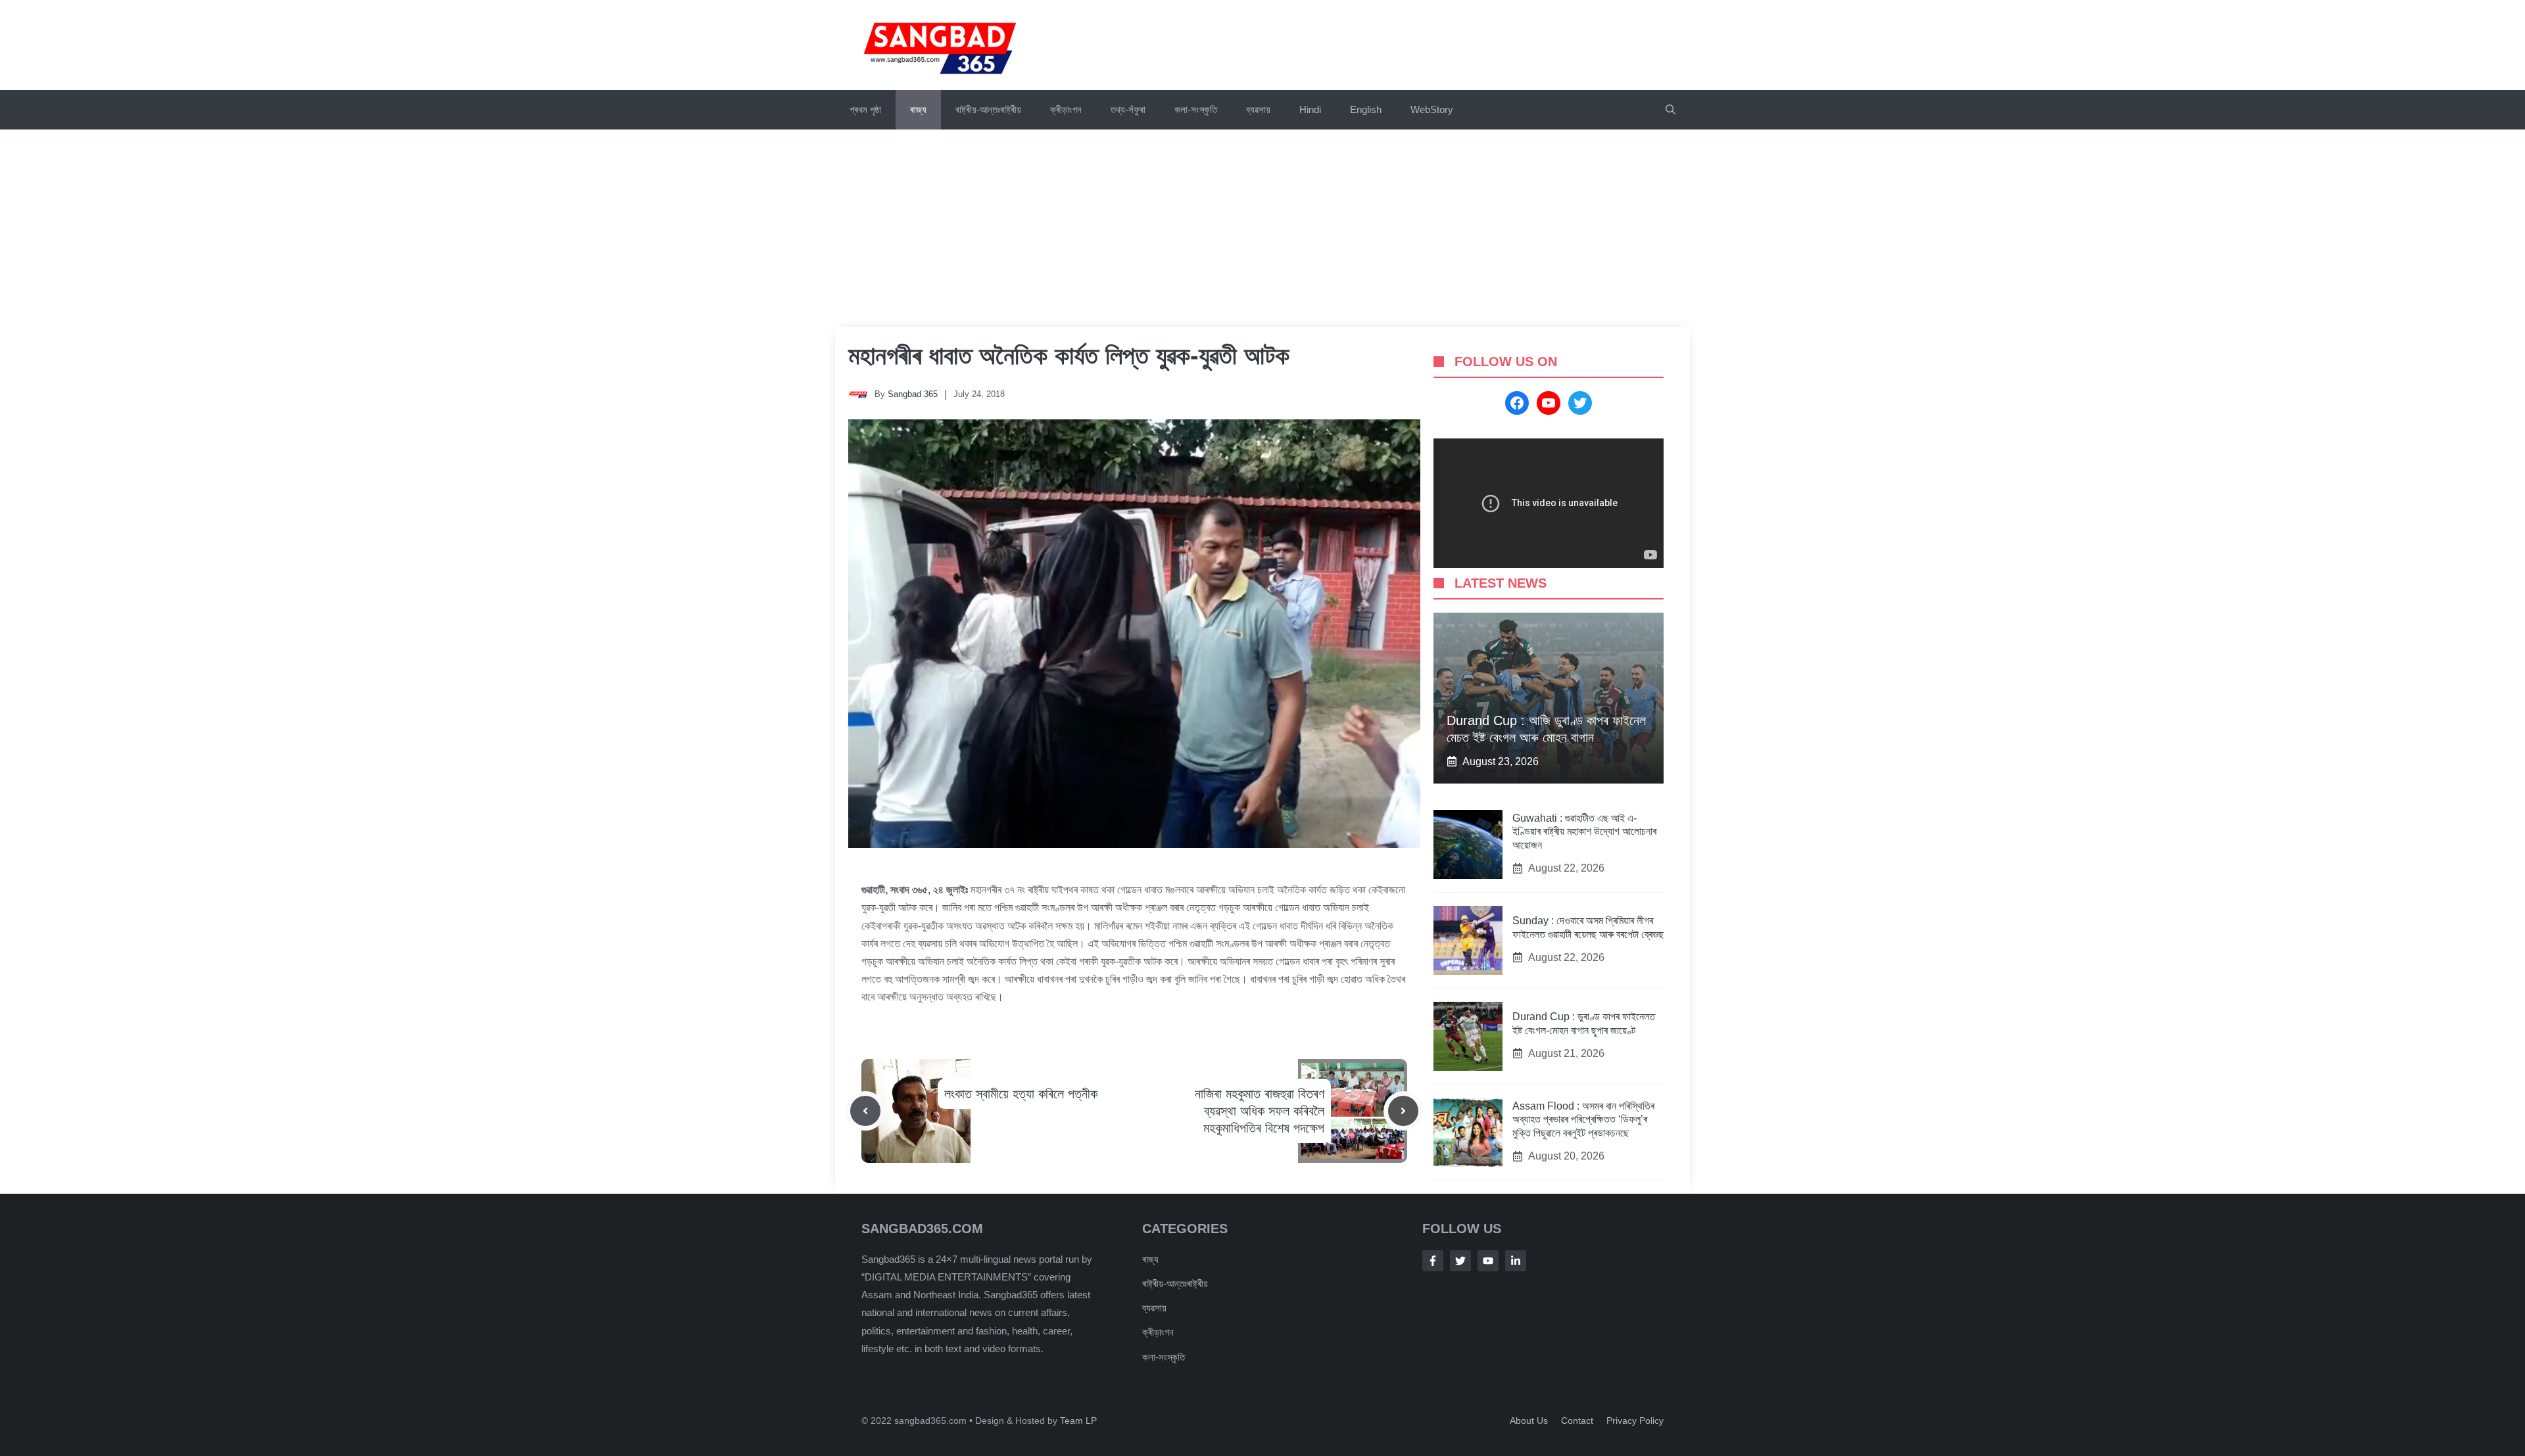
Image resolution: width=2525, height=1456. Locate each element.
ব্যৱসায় (1154, 1308)
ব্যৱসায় (1258, 109)
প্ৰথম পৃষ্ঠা (865, 109)
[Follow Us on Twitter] (1460, 1261)
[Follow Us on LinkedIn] (1516, 1261)
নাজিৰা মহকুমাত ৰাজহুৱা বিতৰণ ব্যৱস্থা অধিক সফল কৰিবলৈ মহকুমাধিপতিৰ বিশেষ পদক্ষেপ (1260, 1111)
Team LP (1078, 1421)
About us (1529, 1421)
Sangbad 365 (913, 394)
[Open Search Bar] (1671, 110)
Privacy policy (1635, 1421)
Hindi (1310, 109)
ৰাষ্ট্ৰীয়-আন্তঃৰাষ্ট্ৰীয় (988, 109)
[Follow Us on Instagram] (1488, 1261)
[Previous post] (865, 1111)
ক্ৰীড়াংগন (1066, 109)
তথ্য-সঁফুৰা (1128, 109)
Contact (1577, 1421)
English (1366, 109)
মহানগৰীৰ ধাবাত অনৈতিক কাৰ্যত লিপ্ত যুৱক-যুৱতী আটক (1069, 356)
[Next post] (1403, 1111)
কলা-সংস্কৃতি (1196, 109)
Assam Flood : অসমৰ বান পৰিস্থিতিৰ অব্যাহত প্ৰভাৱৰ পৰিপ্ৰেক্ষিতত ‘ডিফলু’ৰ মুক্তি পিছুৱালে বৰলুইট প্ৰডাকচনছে (1583, 1120)
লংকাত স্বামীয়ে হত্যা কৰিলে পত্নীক (1021, 1094)
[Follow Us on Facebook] (1433, 1261)
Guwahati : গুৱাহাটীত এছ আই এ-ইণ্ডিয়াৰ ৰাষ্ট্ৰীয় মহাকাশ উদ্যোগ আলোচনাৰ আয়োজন (1584, 832)
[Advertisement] (1262, 228)
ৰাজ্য (918, 109)
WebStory (1432, 109)
